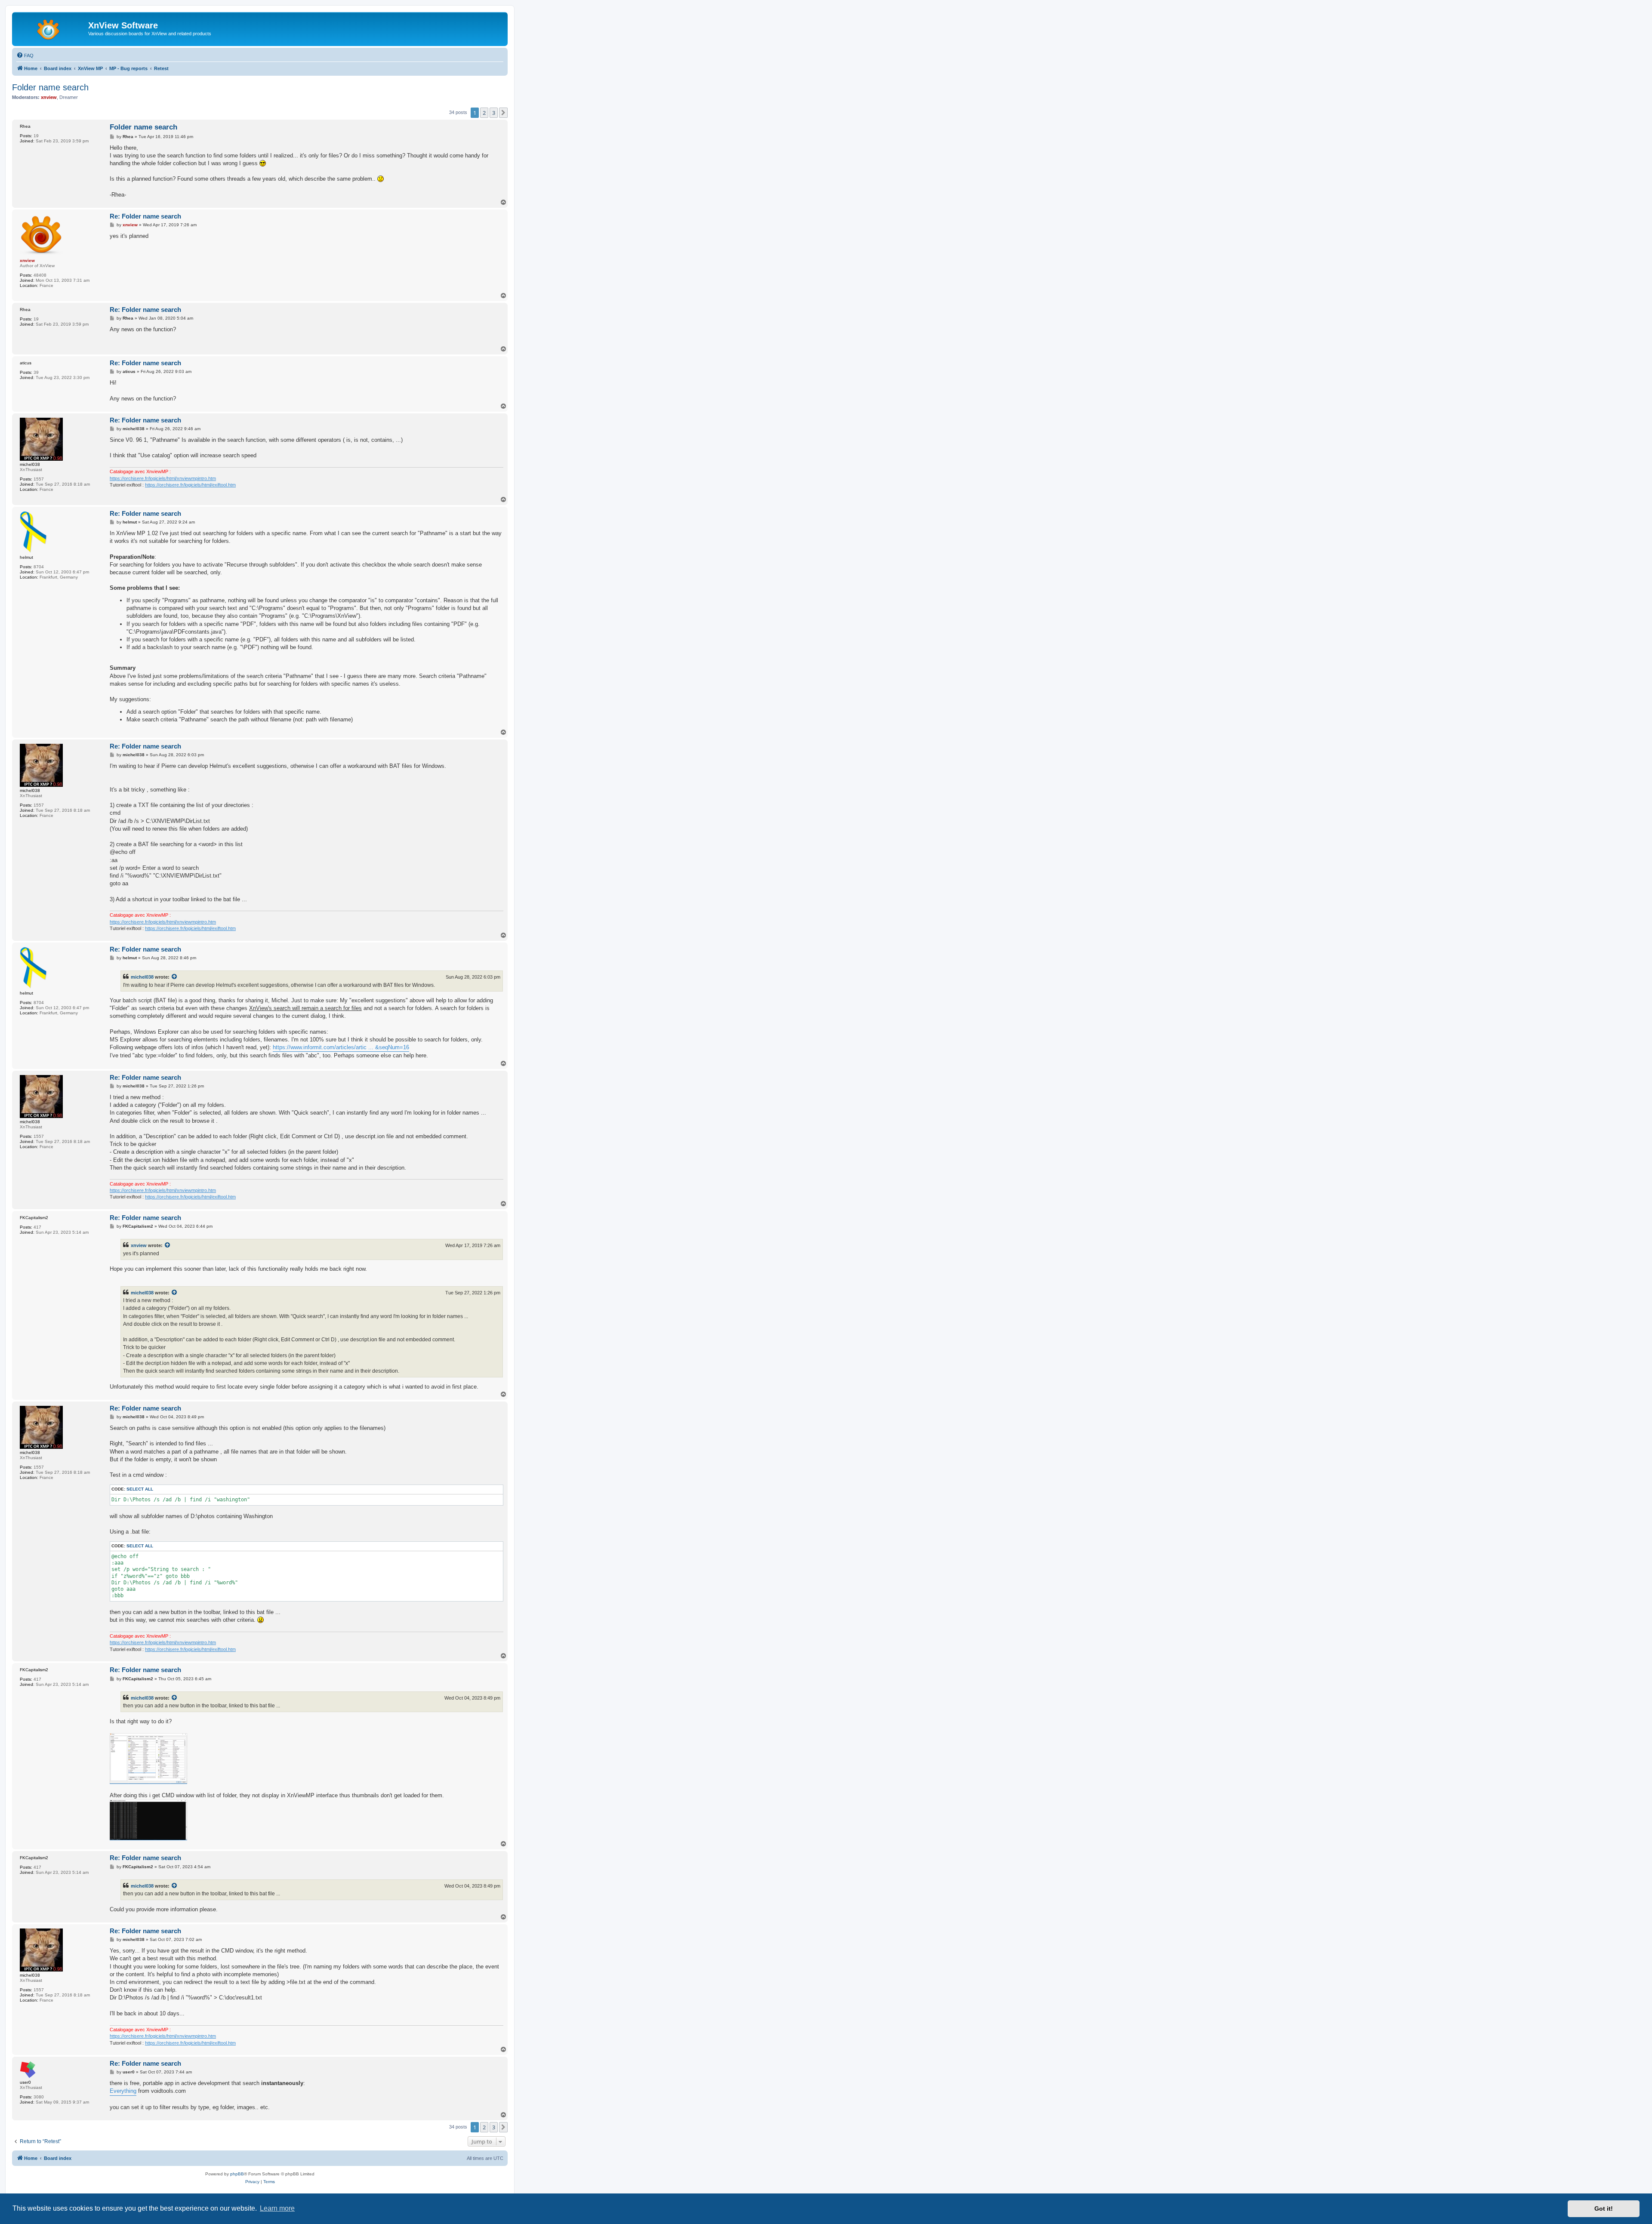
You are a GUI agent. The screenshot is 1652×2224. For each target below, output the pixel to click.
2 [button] (484, 113)
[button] (503, 113)
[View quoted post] (175, 977)
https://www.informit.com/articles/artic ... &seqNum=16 (341, 1047)
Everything (123, 2091)
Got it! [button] (1604, 2209)
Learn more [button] (277, 2208)
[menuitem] (25, 55)
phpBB (237, 2174)
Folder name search (50, 87)
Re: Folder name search (145, 216)
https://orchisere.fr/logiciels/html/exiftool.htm (190, 485)
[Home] (51, 28)
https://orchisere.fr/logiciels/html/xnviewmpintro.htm (163, 478)
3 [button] (494, 113)
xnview (139, 1245)
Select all (140, 1489)
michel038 (142, 977)
